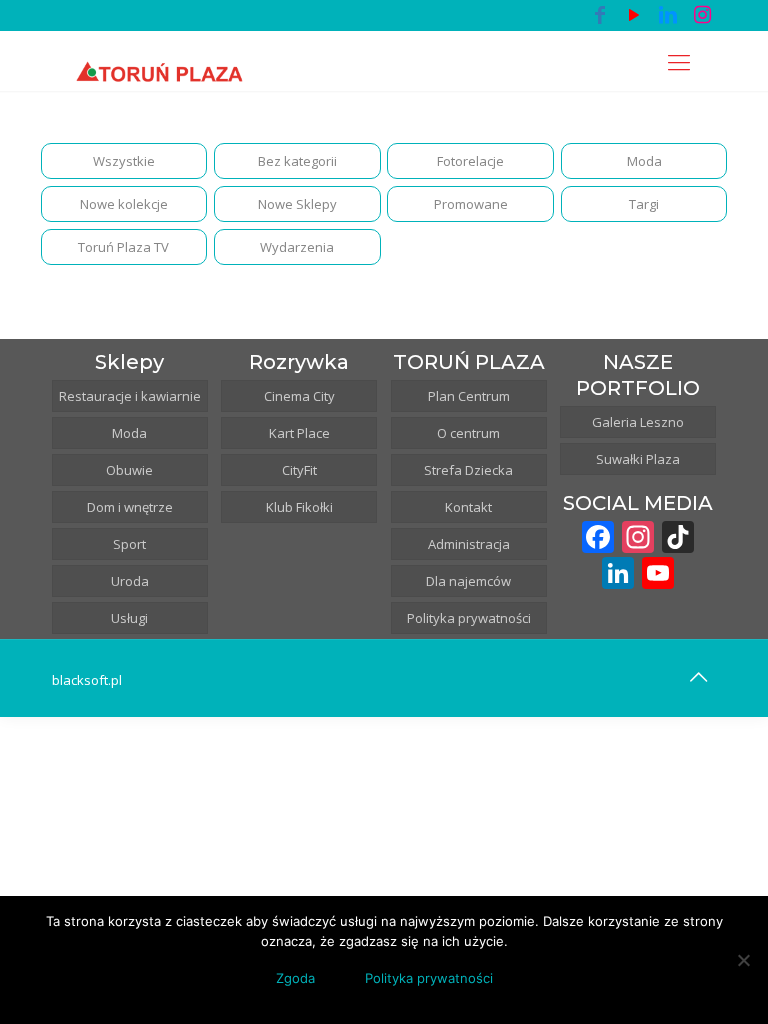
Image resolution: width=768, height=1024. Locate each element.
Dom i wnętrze (130, 507)
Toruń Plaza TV (123, 247)
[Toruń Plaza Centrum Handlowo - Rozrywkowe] (158, 61)
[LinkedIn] (668, 14)
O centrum (468, 433)
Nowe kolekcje (124, 204)
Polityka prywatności (469, 618)
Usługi (129, 618)
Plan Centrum (469, 396)
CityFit (299, 470)
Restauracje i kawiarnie (130, 396)
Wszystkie (124, 161)
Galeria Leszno (638, 422)
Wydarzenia (297, 247)
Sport (129, 544)
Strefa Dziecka (468, 470)
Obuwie (129, 470)
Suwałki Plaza (638, 459)
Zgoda (295, 978)
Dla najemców (468, 581)
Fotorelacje (470, 161)
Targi (644, 204)
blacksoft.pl (87, 680)
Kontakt (468, 507)
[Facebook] (600, 14)
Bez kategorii (297, 161)
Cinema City (299, 396)
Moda (644, 161)
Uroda (130, 581)
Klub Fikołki (299, 507)
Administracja (469, 544)
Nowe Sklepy (297, 204)
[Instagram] (702, 14)
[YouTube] (634, 14)
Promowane (471, 204)
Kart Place (299, 433)
